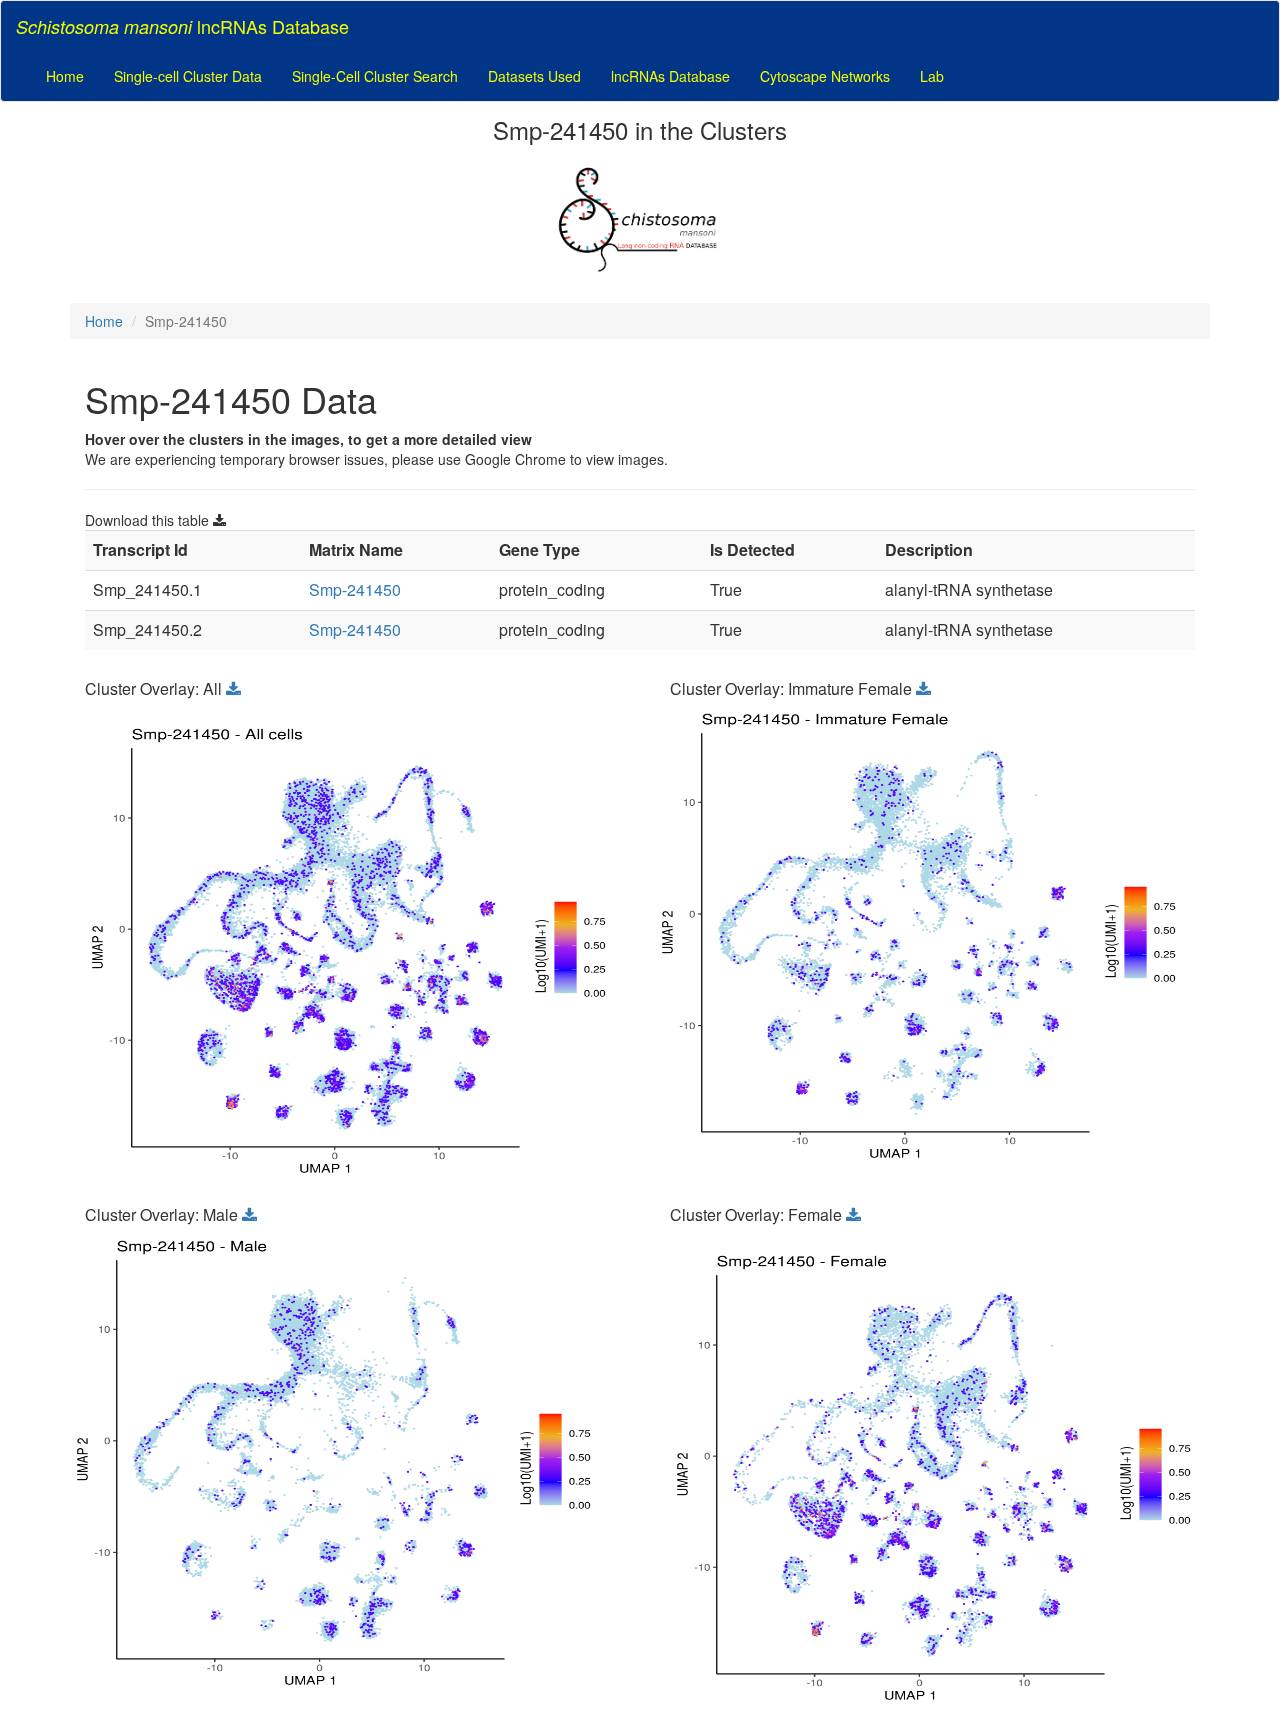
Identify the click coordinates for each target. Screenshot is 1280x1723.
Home (65, 76)
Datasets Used (534, 76)
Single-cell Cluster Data (188, 76)
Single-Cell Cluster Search (375, 76)
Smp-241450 (355, 589)
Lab (932, 76)
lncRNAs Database (670, 76)
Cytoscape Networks (825, 76)
